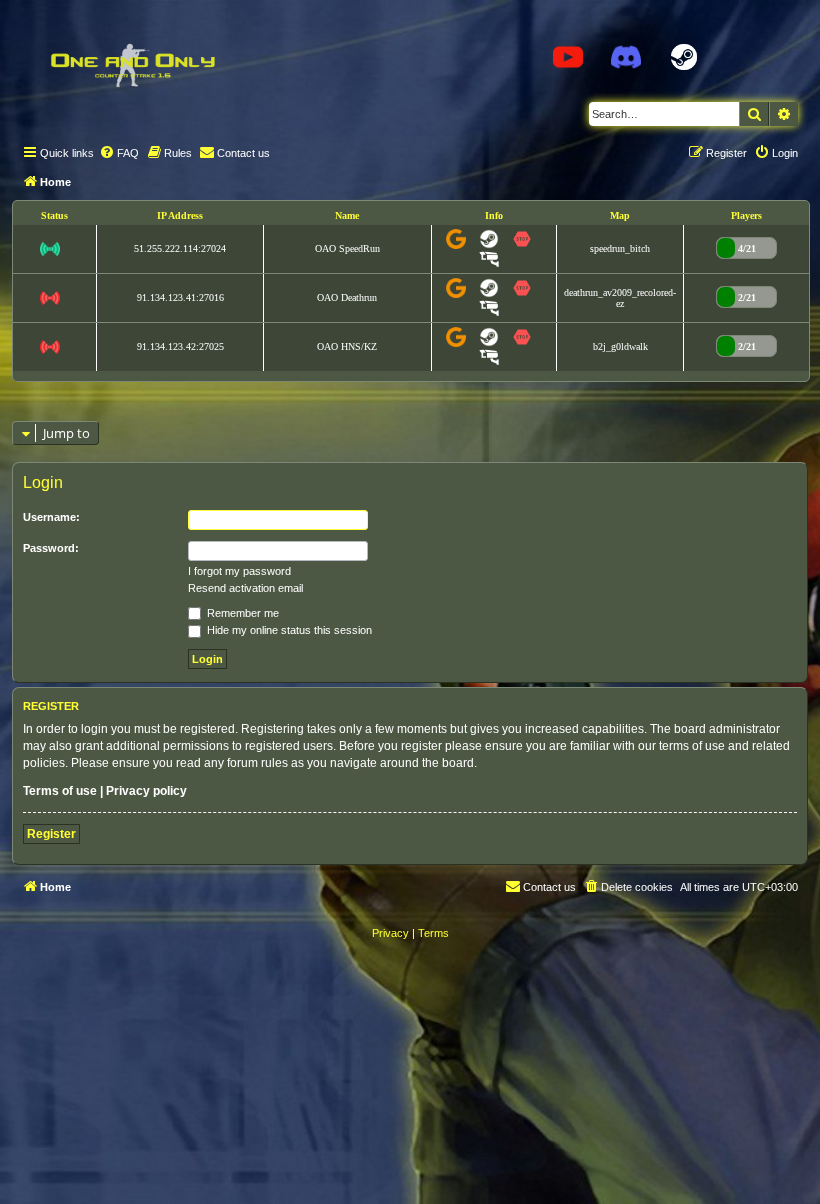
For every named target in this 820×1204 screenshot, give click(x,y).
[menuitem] (119, 153)
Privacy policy (146, 791)
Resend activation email (245, 588)
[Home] (132, 65)
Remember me (241, 613)
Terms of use (60, 791)
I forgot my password (239, 571)
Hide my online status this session (288, 630)
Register (51, 834)
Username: (51, 517)
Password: (51, 548)
